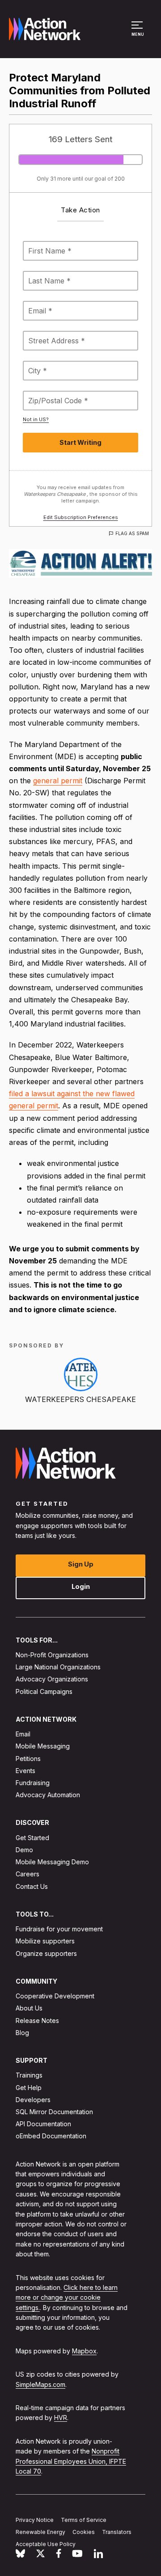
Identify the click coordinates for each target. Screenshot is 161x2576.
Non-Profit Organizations (52, 1655)
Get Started (32, 1838)
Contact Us (32, 1886)
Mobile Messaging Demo (52, 1862)
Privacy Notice (35, 2520)
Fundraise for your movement (59, 1929)
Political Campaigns (44, 1691)
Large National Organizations (58, 1667)
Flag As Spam (132, 533)
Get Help (29, 2088)
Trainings (29, 2076)
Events (25, 1771)
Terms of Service (84, 2520)
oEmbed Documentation (51, 2136)
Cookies (84, 2532)
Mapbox (84, 2351)
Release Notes (37, 2021)
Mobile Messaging (43, 1746)
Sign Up (81, 1564)
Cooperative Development (55, 1996)
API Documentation (43, 2124)
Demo (24, 1850)
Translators (117, 2532)
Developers (33, 2100)
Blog (22, 2033)
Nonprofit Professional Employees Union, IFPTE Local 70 (71, 2462)
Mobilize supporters (45, 1941)
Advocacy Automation (48, 1795)
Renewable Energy (40, 2532)
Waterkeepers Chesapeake (80, 1399)
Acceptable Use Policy (46, 2544)
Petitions (28, 1759)
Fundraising (33, 1783)
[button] (138, 33)
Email (23, 1734)
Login (81, 1586)
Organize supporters (46, 1953)
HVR (61, 2418)
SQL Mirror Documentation (54, 2112)
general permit (58, 781)
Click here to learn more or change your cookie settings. (67, 2297)
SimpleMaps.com (40, 2384)
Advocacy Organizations (52, 1679)
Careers (28, 1874)
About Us (29, 2008)
